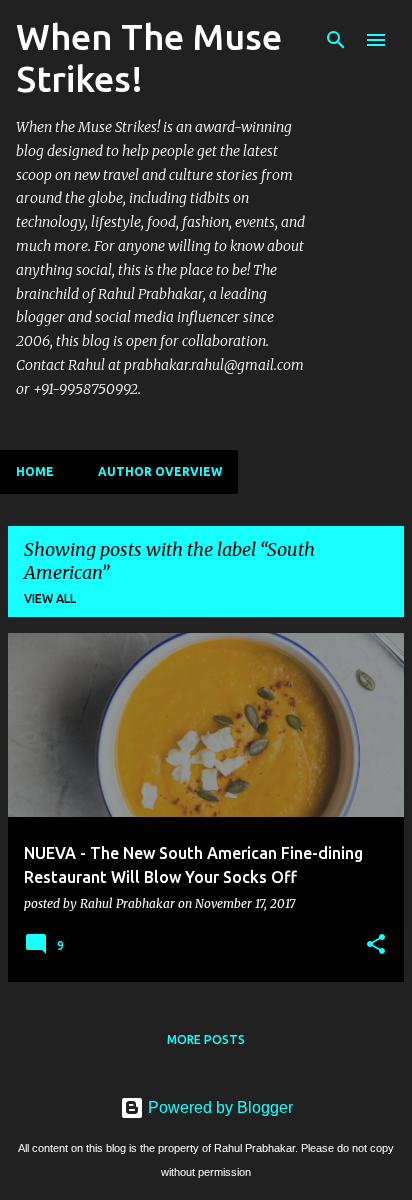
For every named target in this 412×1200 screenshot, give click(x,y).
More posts (206, 1039)
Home (35, 471)
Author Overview (160, 471)
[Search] (336, 40)
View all (50, 598)
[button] (376, 945)
